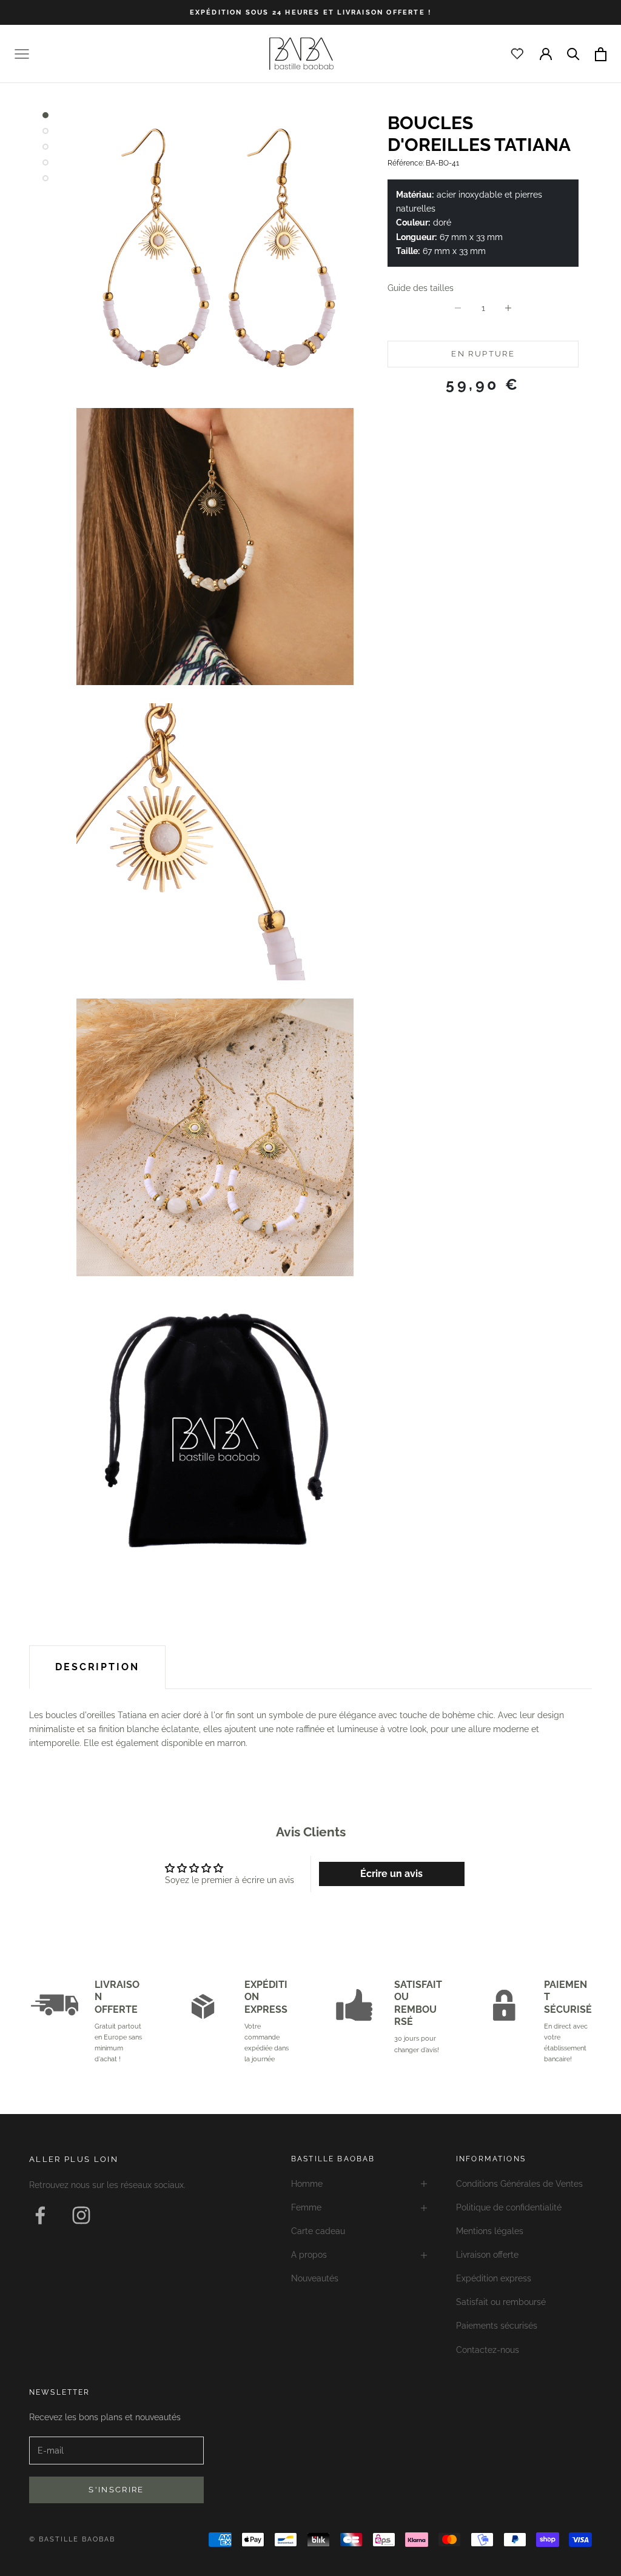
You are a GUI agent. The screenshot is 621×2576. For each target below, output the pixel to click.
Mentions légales (490, 2231)
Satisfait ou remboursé (501, 2302)
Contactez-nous (488, 2350)
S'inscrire (116, 2490)
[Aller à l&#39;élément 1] (45, 115)
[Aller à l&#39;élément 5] (45, 178)
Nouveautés (315, 2278)
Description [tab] (97, 1667)
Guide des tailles (421, 288)
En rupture (483, 354)
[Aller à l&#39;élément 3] (45, 147)
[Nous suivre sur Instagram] (81, 2215)
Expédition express (494, 2278)
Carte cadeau (318, 2231)
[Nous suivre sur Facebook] (40, 2215)
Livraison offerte (487, 2255)
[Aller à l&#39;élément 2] (45, 131)
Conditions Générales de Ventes (519, 2184)
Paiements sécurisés (497, 2326)
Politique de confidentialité (509, 2207)
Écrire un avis (391, 1874)
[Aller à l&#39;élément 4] (45, 162)
